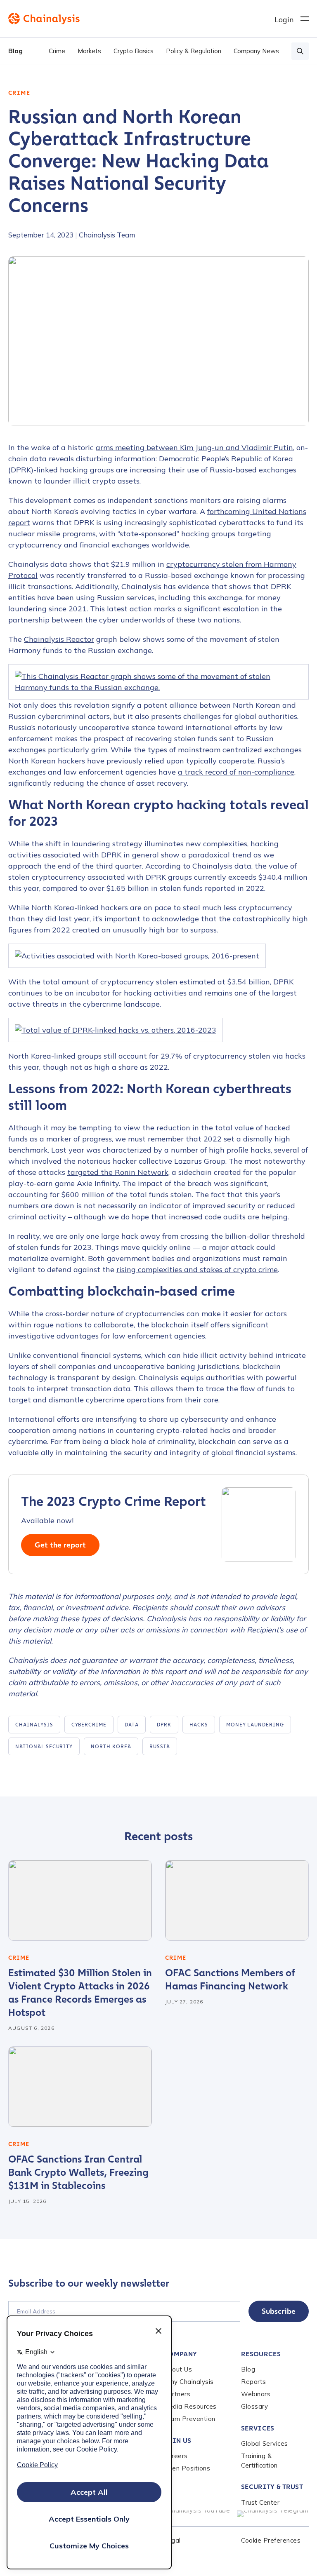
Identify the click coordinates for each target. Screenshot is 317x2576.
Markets (89, 51)
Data (132, 1725)
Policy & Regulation (194, 51)
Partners (177, 2394)
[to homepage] (141, 19)
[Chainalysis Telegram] (273, 2514)
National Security (44, 1747)
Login (284, 20)
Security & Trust (272, 2487)
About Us (178, 2369)
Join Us (177, 2441)
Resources (261, 2354)
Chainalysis (34, 1725)
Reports (254, 2382)
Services (258, 2428)
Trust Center (260, 2502)
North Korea (111, 1747)
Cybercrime (89, 1725)
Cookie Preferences (271, 2540)
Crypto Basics (134, 51)
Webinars (256, 2394)
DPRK (164, 1725)
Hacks (199, 1725)
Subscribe (279, 2311)
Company (180, 2354)
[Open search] (300, 51)
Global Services (265, 2443)
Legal (172, 2540)
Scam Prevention (189, 2419)
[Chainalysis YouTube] (196, 2514)
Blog (15, 51)
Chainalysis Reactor (59, 639)
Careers (176, 2456)
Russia (160, 1747)
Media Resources (190, 2406)
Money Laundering (255, 1725)
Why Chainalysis (189, 2382)
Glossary (254, 2406)
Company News (256, 51)
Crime (57, 51)
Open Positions (187, 2468)
